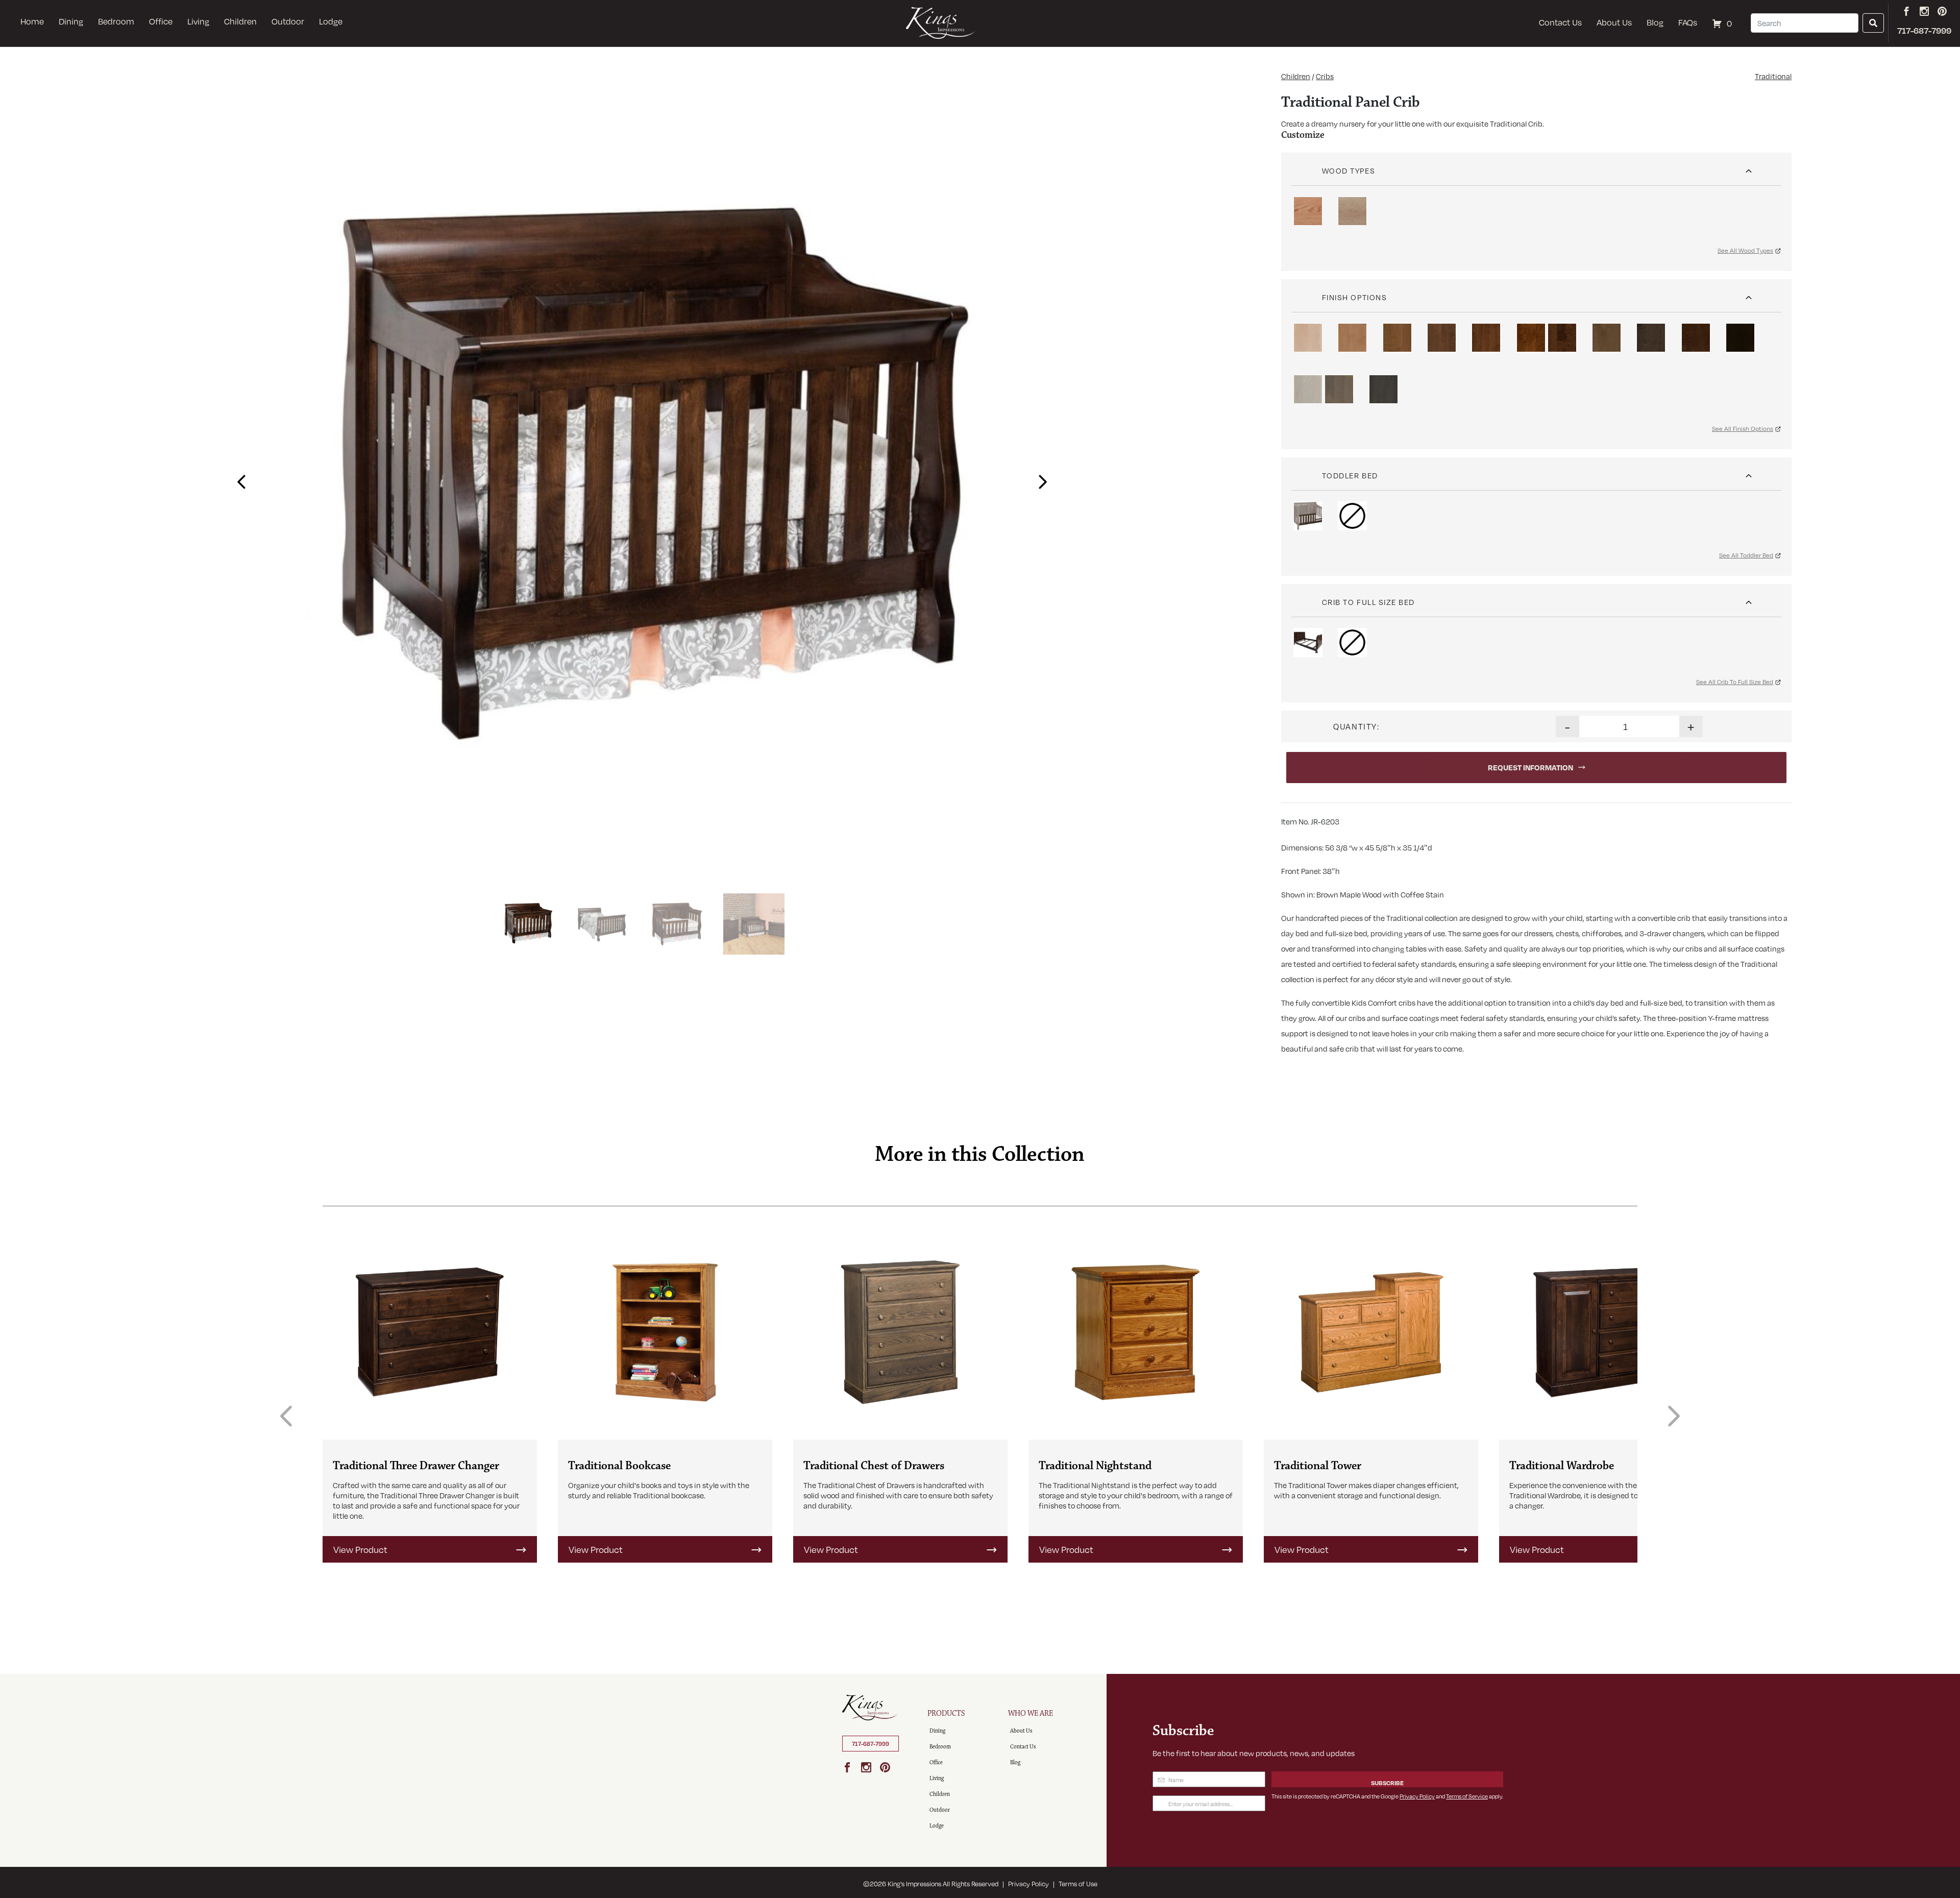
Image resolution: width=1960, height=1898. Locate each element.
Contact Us (1560, 22)
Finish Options (1355, 297)
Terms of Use (1078, 1884)
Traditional (1773, 76)
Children (240, 21)
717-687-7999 (871, 1744)
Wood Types (1349, 171)
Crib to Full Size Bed (1368, 602)
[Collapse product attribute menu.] (1749, 167)
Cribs (1325, 76)
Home (32, 21)
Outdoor (288, 21)
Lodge (331, 21)
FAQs (1688, 22)
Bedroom (116, 21)
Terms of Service (1467, 1796)
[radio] (1308, 211)
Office (161, 21)
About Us (1614, 22)
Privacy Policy (1417, 1796)
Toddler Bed (1350, 475)
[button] (239, 478)
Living (198, 21)
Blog (1655, 22)
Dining (71, 21)
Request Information (1530, 767)
